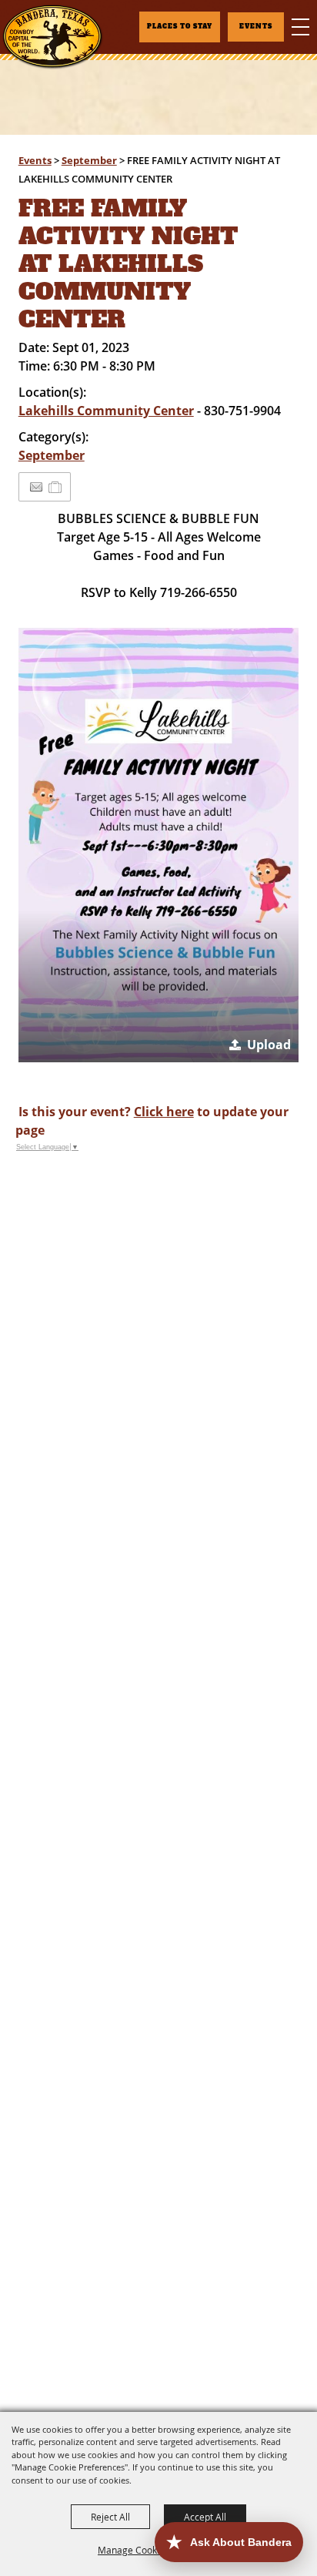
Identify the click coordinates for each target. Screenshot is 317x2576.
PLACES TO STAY (180, 27)
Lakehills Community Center (106, 411)
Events (35, 160)
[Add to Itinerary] (56, 487)
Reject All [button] (110, 2517)
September (89, 160)
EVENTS (256, 27)
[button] (159, 845)
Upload (269, 1045)
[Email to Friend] (36, 487)
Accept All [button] (205, 2517)
